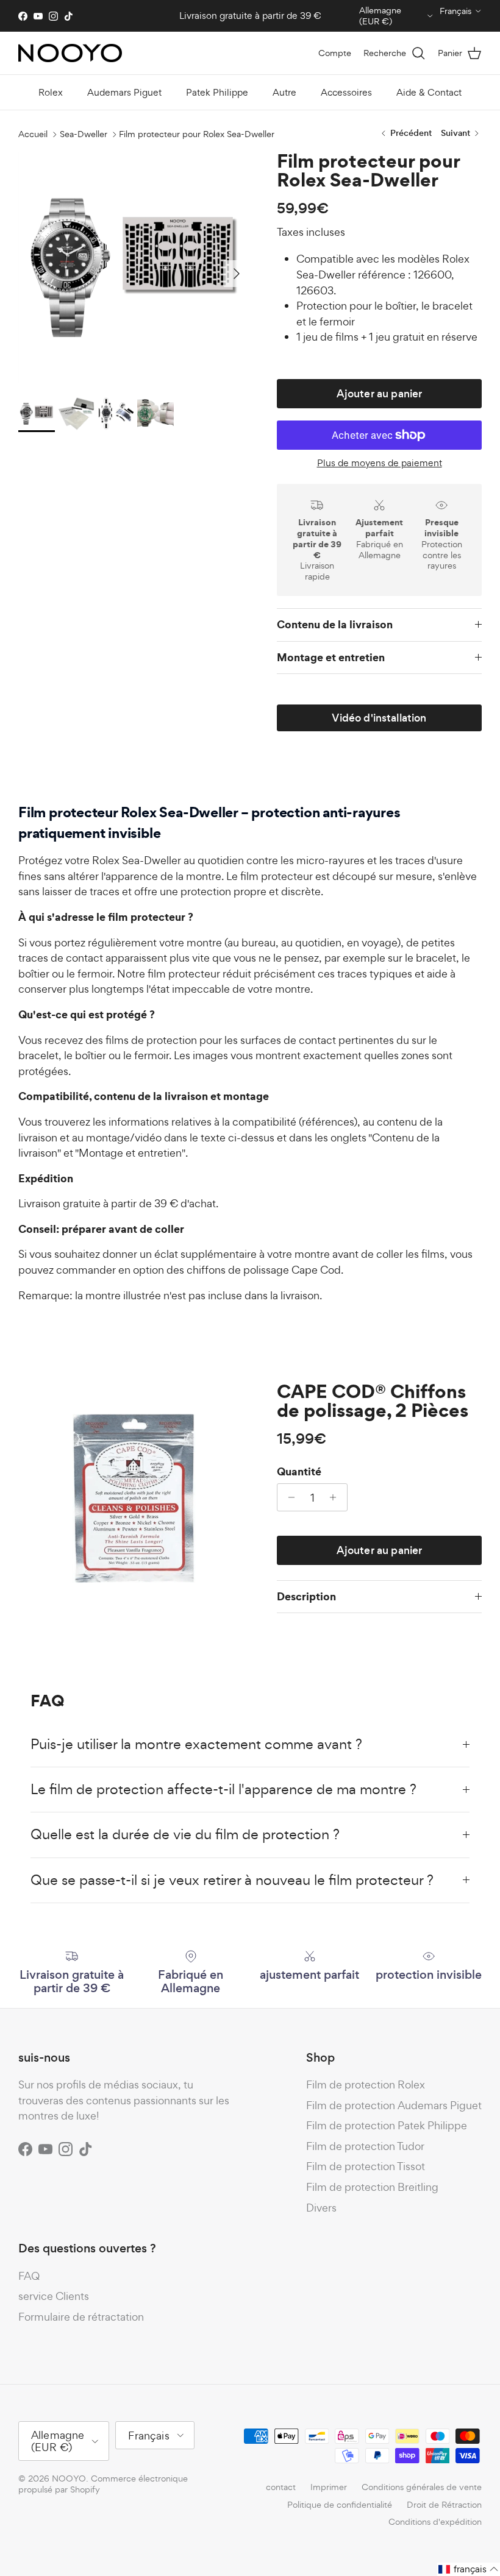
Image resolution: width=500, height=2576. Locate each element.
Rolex (51, 92)
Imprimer (329, 2487)
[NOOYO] (70, 53)
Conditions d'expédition (435, 2521)
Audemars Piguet (124, 92)
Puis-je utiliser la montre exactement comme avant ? (196, 1744)
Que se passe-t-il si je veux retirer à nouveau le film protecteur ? (232, 1880)
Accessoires (346, 92)
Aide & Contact (429, 92)
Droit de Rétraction (444, 2504)
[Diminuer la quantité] (288, 1497)
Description (306, 1596)
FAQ (29, 2276)
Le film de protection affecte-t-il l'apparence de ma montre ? (223, 1789)
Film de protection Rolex (366, 2085)
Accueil (33, 134)
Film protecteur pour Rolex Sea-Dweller (197, 134)
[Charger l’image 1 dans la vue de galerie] (134, 268)
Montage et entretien (331, 657)
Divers (321, 2208)
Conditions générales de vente (422, 2487)
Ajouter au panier (380, 394)
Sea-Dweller (84, 134)
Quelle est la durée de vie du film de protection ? (185, 1834)
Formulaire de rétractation (81, 2317)
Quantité (299, 1472)
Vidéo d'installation (379, 718)
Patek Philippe (217, 92)
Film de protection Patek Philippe (387, 2125)
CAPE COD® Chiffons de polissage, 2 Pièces (373, 1401)
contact (281, 2487)
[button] (469, 2569)
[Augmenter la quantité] (336, 1497)
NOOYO (69, 2478)
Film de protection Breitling (372, 2187)
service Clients (54, 2296)
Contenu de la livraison (335, 624)
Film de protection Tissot (366, 2166)
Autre (284, 92)
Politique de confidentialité (340, 2504)
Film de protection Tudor (365, 2146)
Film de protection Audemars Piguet (394, 2105)
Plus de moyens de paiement (380, 463)
